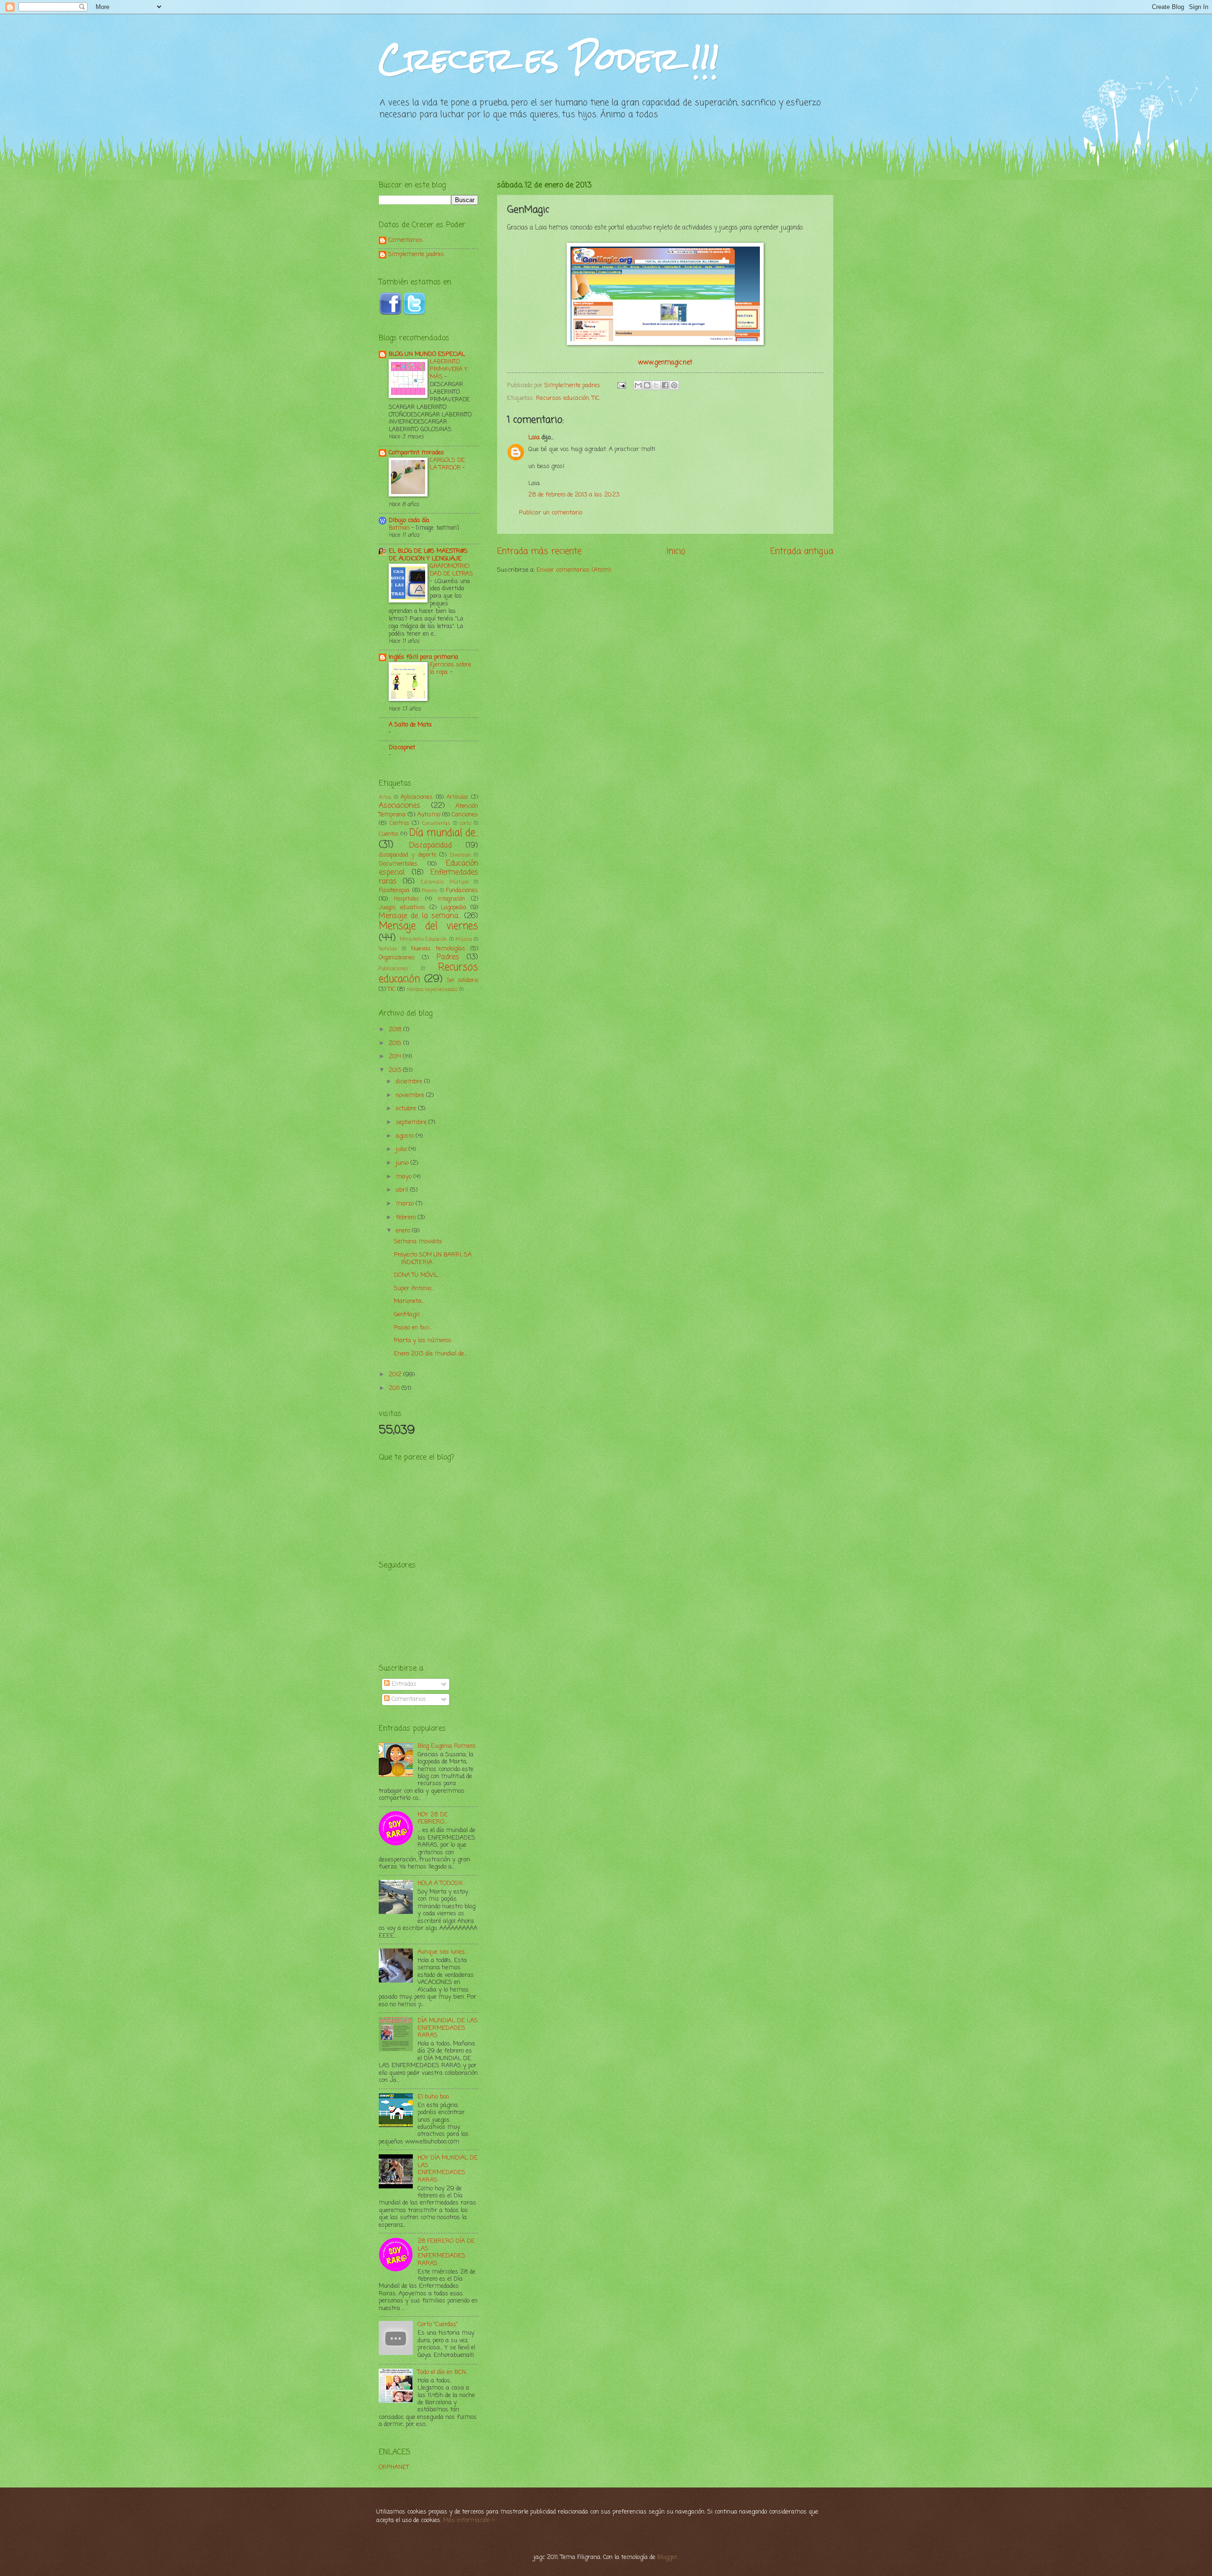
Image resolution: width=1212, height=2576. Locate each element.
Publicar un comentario (551, 513)
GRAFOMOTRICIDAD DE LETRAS (451, 570)
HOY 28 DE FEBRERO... (433, 1818)
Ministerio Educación (423, 939)
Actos (385, 797)
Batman (400, 528)
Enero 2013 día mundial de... (430, 1354)
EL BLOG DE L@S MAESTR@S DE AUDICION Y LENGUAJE (428, 555)
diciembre (410, 1082)
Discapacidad (430, 846)
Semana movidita (418, 1242)
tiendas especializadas (432, 990)
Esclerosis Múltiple (445, 882)
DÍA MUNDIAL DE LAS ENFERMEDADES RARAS (448, 2028)
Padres (448, 957)
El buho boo (433, 2097)
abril (403, 1190)
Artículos (457, 797)
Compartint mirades (416, 453)
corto (465, 823)
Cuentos (389, 834)
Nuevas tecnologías (438, 949)
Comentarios (405, 241)
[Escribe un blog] (647, 385)
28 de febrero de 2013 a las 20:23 (574, 495)
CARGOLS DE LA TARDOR (447, 464)
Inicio (676, 551)
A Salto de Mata (410, 725)
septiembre (412, 1122)
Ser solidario (462, 981)
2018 (396, 1030)
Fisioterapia (394, 890)
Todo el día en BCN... (443, 2372)
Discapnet (402, 748)
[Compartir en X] (656, 385)
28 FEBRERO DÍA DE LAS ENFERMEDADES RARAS (446, 2252)
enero (404, 1231)
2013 (396, 1070)
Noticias (388, 949)
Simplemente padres (416, 255)
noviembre (411, 1095)
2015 (396, 1043)
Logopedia (454, 907)
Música (464, 939)
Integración (451, 899)
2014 (396, 1057)
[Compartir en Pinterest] (674, 385)
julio (402, 1149)
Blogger (667, 2557)
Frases (430, 891)
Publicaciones (393, 969)
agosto (406, 1136)
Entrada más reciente (539, 551)
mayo (405, 1177)
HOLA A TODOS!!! (440, 1883)
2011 (395, 1388)
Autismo (429, 815)
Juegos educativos (402, 908)
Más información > (469, 2520)
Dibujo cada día (409, 520)
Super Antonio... (414, 1288)
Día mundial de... (444, 833)
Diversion (461, 855)
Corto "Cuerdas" (438, 2324)
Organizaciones (397, 958)
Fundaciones (462, 890)
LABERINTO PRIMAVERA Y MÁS (449, 369)
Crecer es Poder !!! (549, 58)
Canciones (465, 815)
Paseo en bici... (413, 1328)
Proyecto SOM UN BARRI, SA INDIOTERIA (433, 1258)
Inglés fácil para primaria (423, 657)
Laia (534, 438)
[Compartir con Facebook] (665, 385)
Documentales (398, 864)
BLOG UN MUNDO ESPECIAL (427, 354)
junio (403, 1163)
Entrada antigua (802, 551)
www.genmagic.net (665, 363)
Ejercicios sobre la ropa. (450, 668)
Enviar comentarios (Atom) (574, 570)
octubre (407, 1109)
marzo (406, 1204)
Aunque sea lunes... (443, 1952)
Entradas (403, 1684)
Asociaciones (400, 806)
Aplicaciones (417, 797)
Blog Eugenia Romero (446, 1746)
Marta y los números (423, 1341)
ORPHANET (394, 2467)
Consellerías (436, 823)
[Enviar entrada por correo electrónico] (621, 385)
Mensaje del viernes (428, 926)
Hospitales (406, 899)
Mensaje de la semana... (420, 916)
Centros (399, 823)
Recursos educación (562, 398)
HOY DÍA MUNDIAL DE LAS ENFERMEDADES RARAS (448, 2169)
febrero (407, 1217)
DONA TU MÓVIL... (417, 1275)
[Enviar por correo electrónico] (638, 385)
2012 (396, 1375)
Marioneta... (409, 1301)
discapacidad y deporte (407, 855)
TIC (596, 398)
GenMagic (407, 1315)
